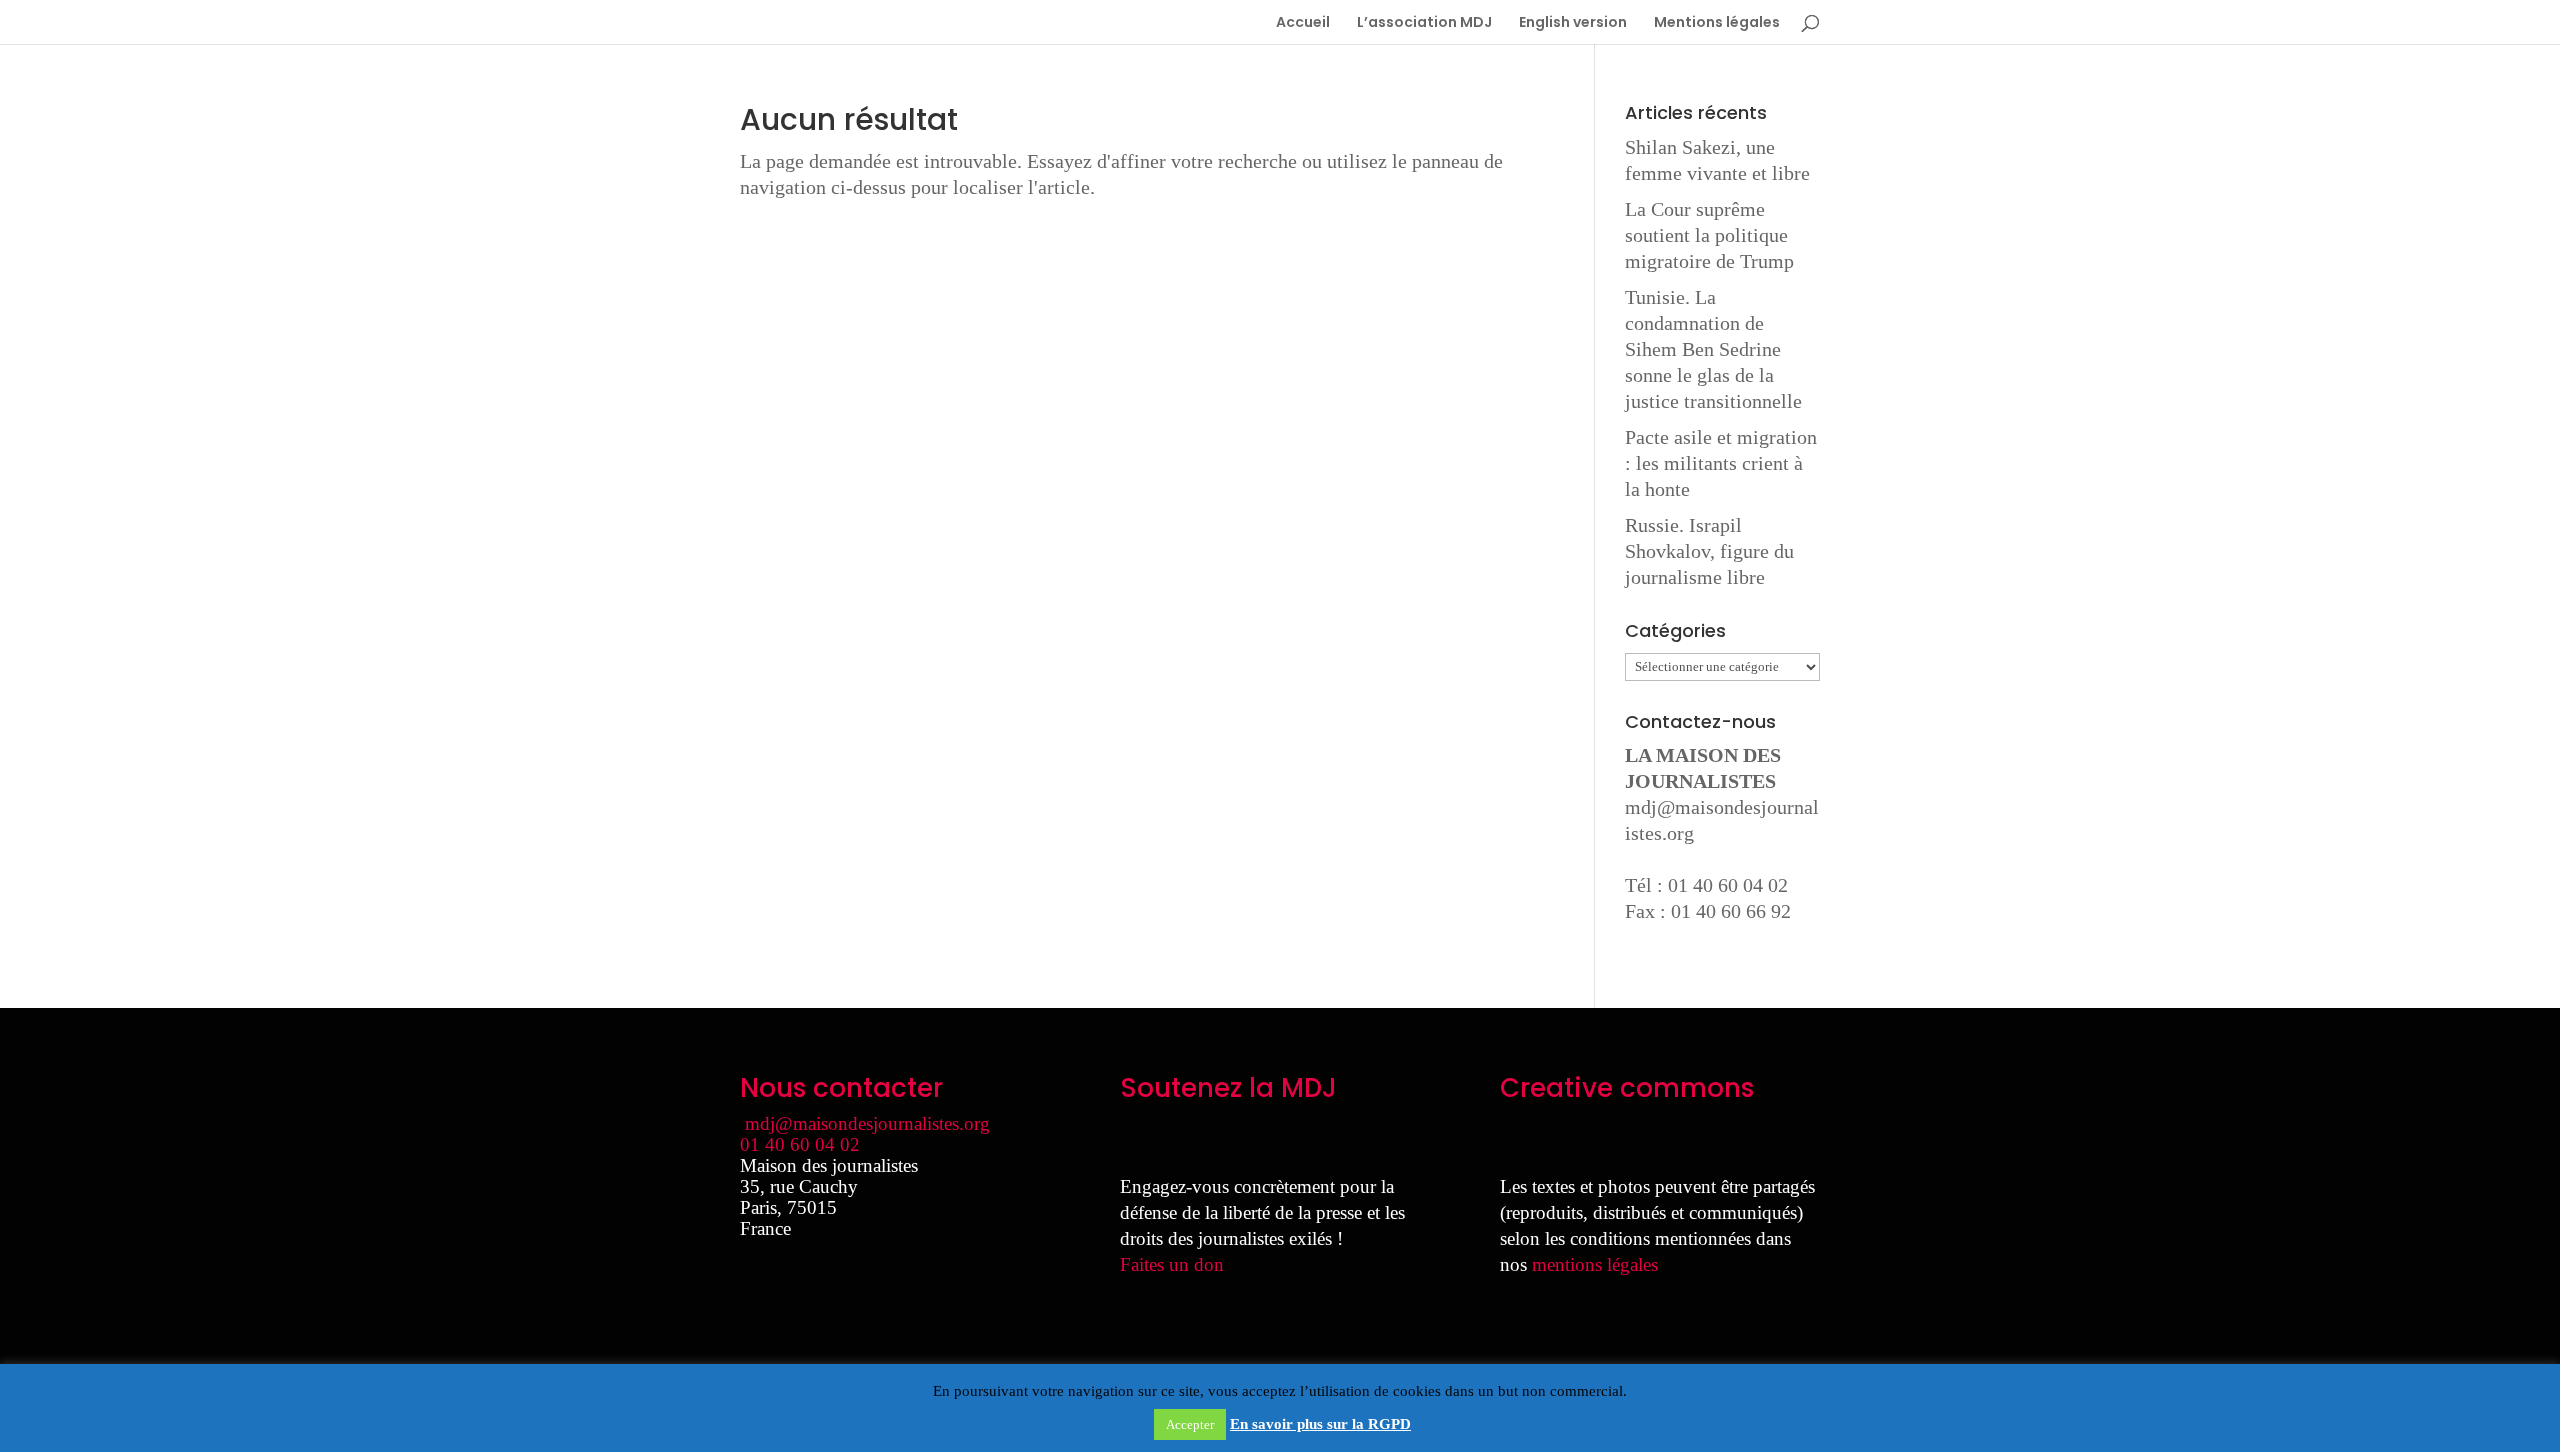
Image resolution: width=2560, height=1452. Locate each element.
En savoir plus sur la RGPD (1320, 1424)
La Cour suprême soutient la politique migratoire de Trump (1709, 235)
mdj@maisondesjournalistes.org (867, 1123)
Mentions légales (1717, 23)
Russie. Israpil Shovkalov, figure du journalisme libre (1709, 551)
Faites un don (1172, 1264)
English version (1573, 23)
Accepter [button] (1190, 1424)
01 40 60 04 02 (800, 1144)
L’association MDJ (1424, 23)
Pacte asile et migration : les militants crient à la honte (1721, 463)
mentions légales (1595, 1264)
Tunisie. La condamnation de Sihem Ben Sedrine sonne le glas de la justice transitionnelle (1713, 349)
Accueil (1303, 23)
